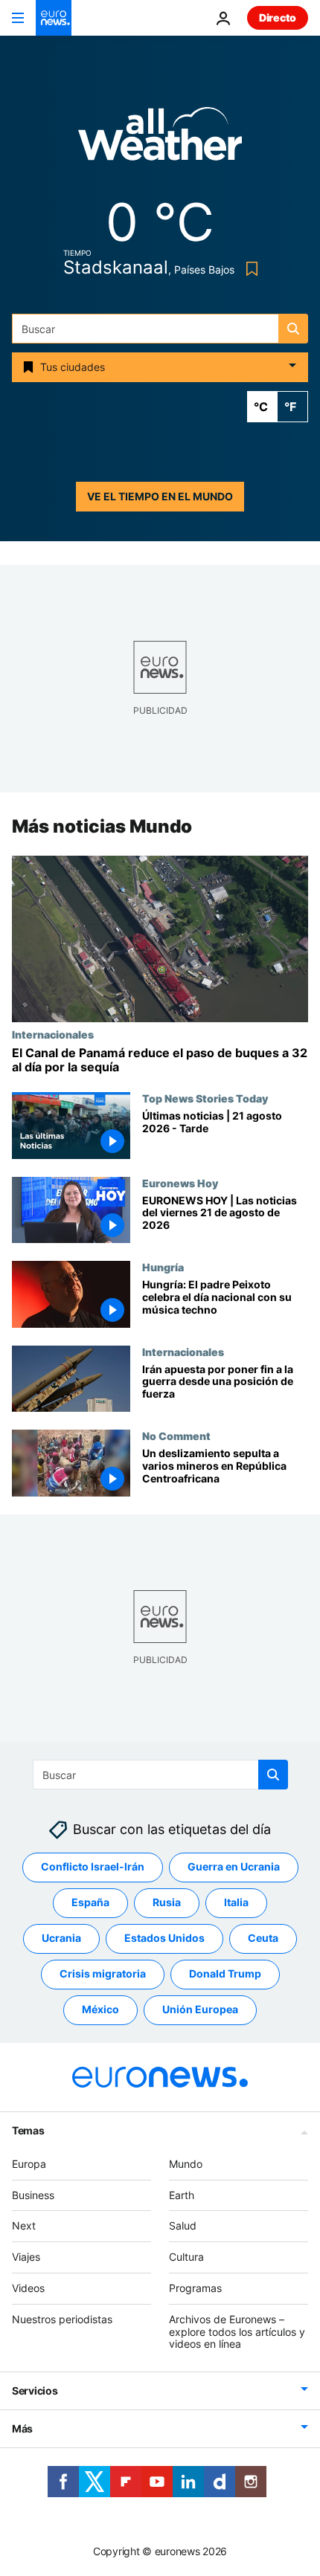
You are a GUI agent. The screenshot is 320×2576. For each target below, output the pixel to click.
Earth (182, 2195)
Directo (278, 17)
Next (24, 2225)
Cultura (186, 2257)
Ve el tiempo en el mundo (160, 496)
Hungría (163, 1267)
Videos (28, 2288)
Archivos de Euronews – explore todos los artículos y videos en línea (237, 2332)
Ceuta (263, 1938)
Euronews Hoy (180, 1183)
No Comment (176, 1436)
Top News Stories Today (205, 1098)
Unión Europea (200, 2009)
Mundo (186, 2164)
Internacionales (53, 1034)
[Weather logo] (160, 139)
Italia (236, 1902)
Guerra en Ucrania (234, 1866)
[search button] (293, 329)
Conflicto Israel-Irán (93, 1866)
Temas (28, 2130)
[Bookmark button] (249, 269)
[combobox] (160, 329)
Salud (183, 2225)
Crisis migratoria (103, 1973)
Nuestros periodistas (62, 2319)
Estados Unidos (164, 1938)
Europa (29, 2164)
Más (22, 2428)
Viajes (26, 2257)
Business (33, 2195)
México (100, 2009)
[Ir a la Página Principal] (54, 18)
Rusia (167, 1902)
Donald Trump (225, 1973)
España (90, 1902)
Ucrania (61, 1938)
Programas (195, 2288)
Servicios (35, 2391)
